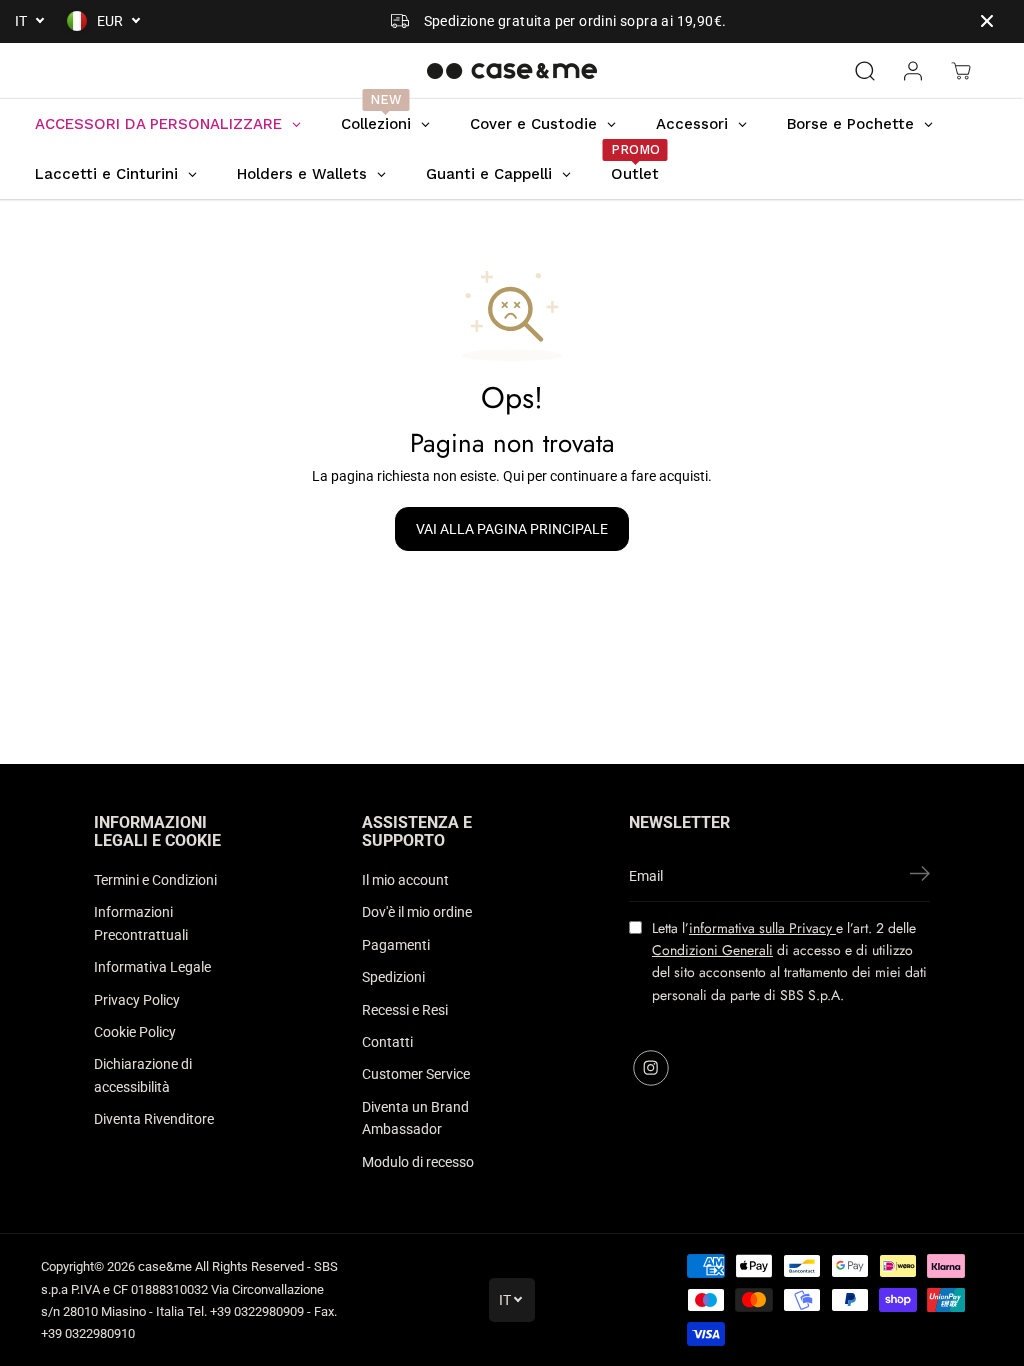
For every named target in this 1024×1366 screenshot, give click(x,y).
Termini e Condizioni (155, 880)
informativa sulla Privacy (762, 928)
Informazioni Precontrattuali (141, 923)
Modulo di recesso (418, 1162)
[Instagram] (651, 1068)
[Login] (913, 71)
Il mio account (405, 880)
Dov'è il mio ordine (417, 912)
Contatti (387, 1042)
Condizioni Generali (712, 950)
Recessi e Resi (405, 1010)
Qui (513, 476)
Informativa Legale (152, 967)
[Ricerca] (865, 71)
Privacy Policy (137, 1000)
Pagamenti (396, 945)
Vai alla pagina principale (512, 529)
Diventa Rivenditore (154, 1119)
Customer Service (416, 1074)
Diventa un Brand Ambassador (415, 1118)
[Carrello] (961, 71)
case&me (165, 1266)
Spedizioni (393, 977)
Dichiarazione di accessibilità (143, 1075)
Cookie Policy (135, 1032)
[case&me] (512, 71)
